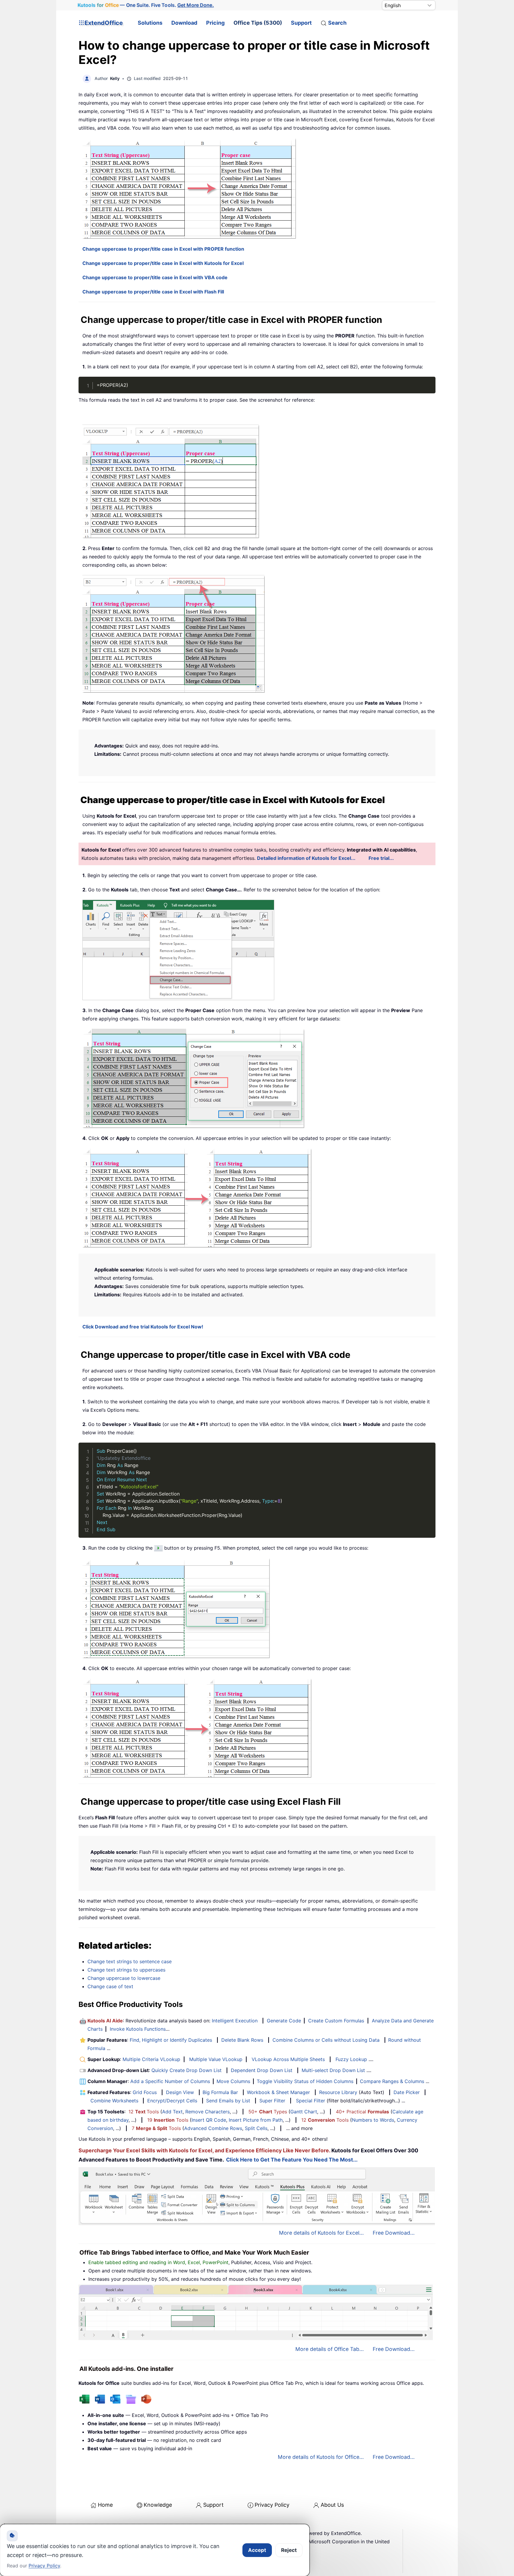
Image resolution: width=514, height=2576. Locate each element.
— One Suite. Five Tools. (146, 5)
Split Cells (256, 2128)
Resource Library (338, 2092)
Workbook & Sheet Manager (278, 2092)
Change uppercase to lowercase (124, 1978)
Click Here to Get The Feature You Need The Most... (292, 2160)
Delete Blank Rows (242, 2040)
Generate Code (284, 2021)
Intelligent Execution (235, 2021)
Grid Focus (145, 2092)
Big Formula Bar (220, 2092)
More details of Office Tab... (330, 2349)
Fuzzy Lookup (351, 2059)
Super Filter (272, 2101)
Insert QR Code (209, 2120)
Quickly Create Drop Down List (187, 2070)
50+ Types (268, 2112)
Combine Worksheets (114, 2101)
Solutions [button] (150, 23)
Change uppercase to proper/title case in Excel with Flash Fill (153, 292)
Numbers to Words (373, 2120)
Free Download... (394, 2233)
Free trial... (381, 858)
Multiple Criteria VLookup (151, 2059)
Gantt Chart (304, 2112)
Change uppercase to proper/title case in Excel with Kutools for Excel (163, 263)
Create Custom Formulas (336, 2021)
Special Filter (311, 2101)
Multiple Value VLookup (216, 2059)
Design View (180, 2092)
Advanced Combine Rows (213, 2128)
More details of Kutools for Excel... (321, 2233)
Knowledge (158, 2505)
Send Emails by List (228, 2101)
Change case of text (110, 1986)
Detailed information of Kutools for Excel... (306, 858)
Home (105, 2505)
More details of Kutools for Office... (321, 2457)
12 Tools (144, 2112)
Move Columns (233, 2081)
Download (184, 23)
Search (337, 23)
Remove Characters (207, 2112)
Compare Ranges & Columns (392, 2081)
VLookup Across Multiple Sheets (288, 2059)
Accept (257, 2550)
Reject (289, 2550)
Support (301, 23)
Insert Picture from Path (256, 2120)
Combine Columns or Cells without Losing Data (326, 2040)
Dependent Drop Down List (262, 2070)
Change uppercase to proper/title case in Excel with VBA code (155, 277)
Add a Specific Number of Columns (170, 2081)
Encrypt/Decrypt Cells (172, 2101)
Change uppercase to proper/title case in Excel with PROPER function (163, 249)
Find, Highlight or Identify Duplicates (171, 2040)
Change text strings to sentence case (130, 1961)
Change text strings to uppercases (126, 1970)
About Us (332, 2505)
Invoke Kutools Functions (138, 2029)
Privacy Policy (272, 2505)
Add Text (172, 2112)
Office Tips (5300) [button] (258, 23)
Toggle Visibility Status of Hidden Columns (305, 2081)
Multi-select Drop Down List (333, 2070)
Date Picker (407, 2092)
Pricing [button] (215, 23)
